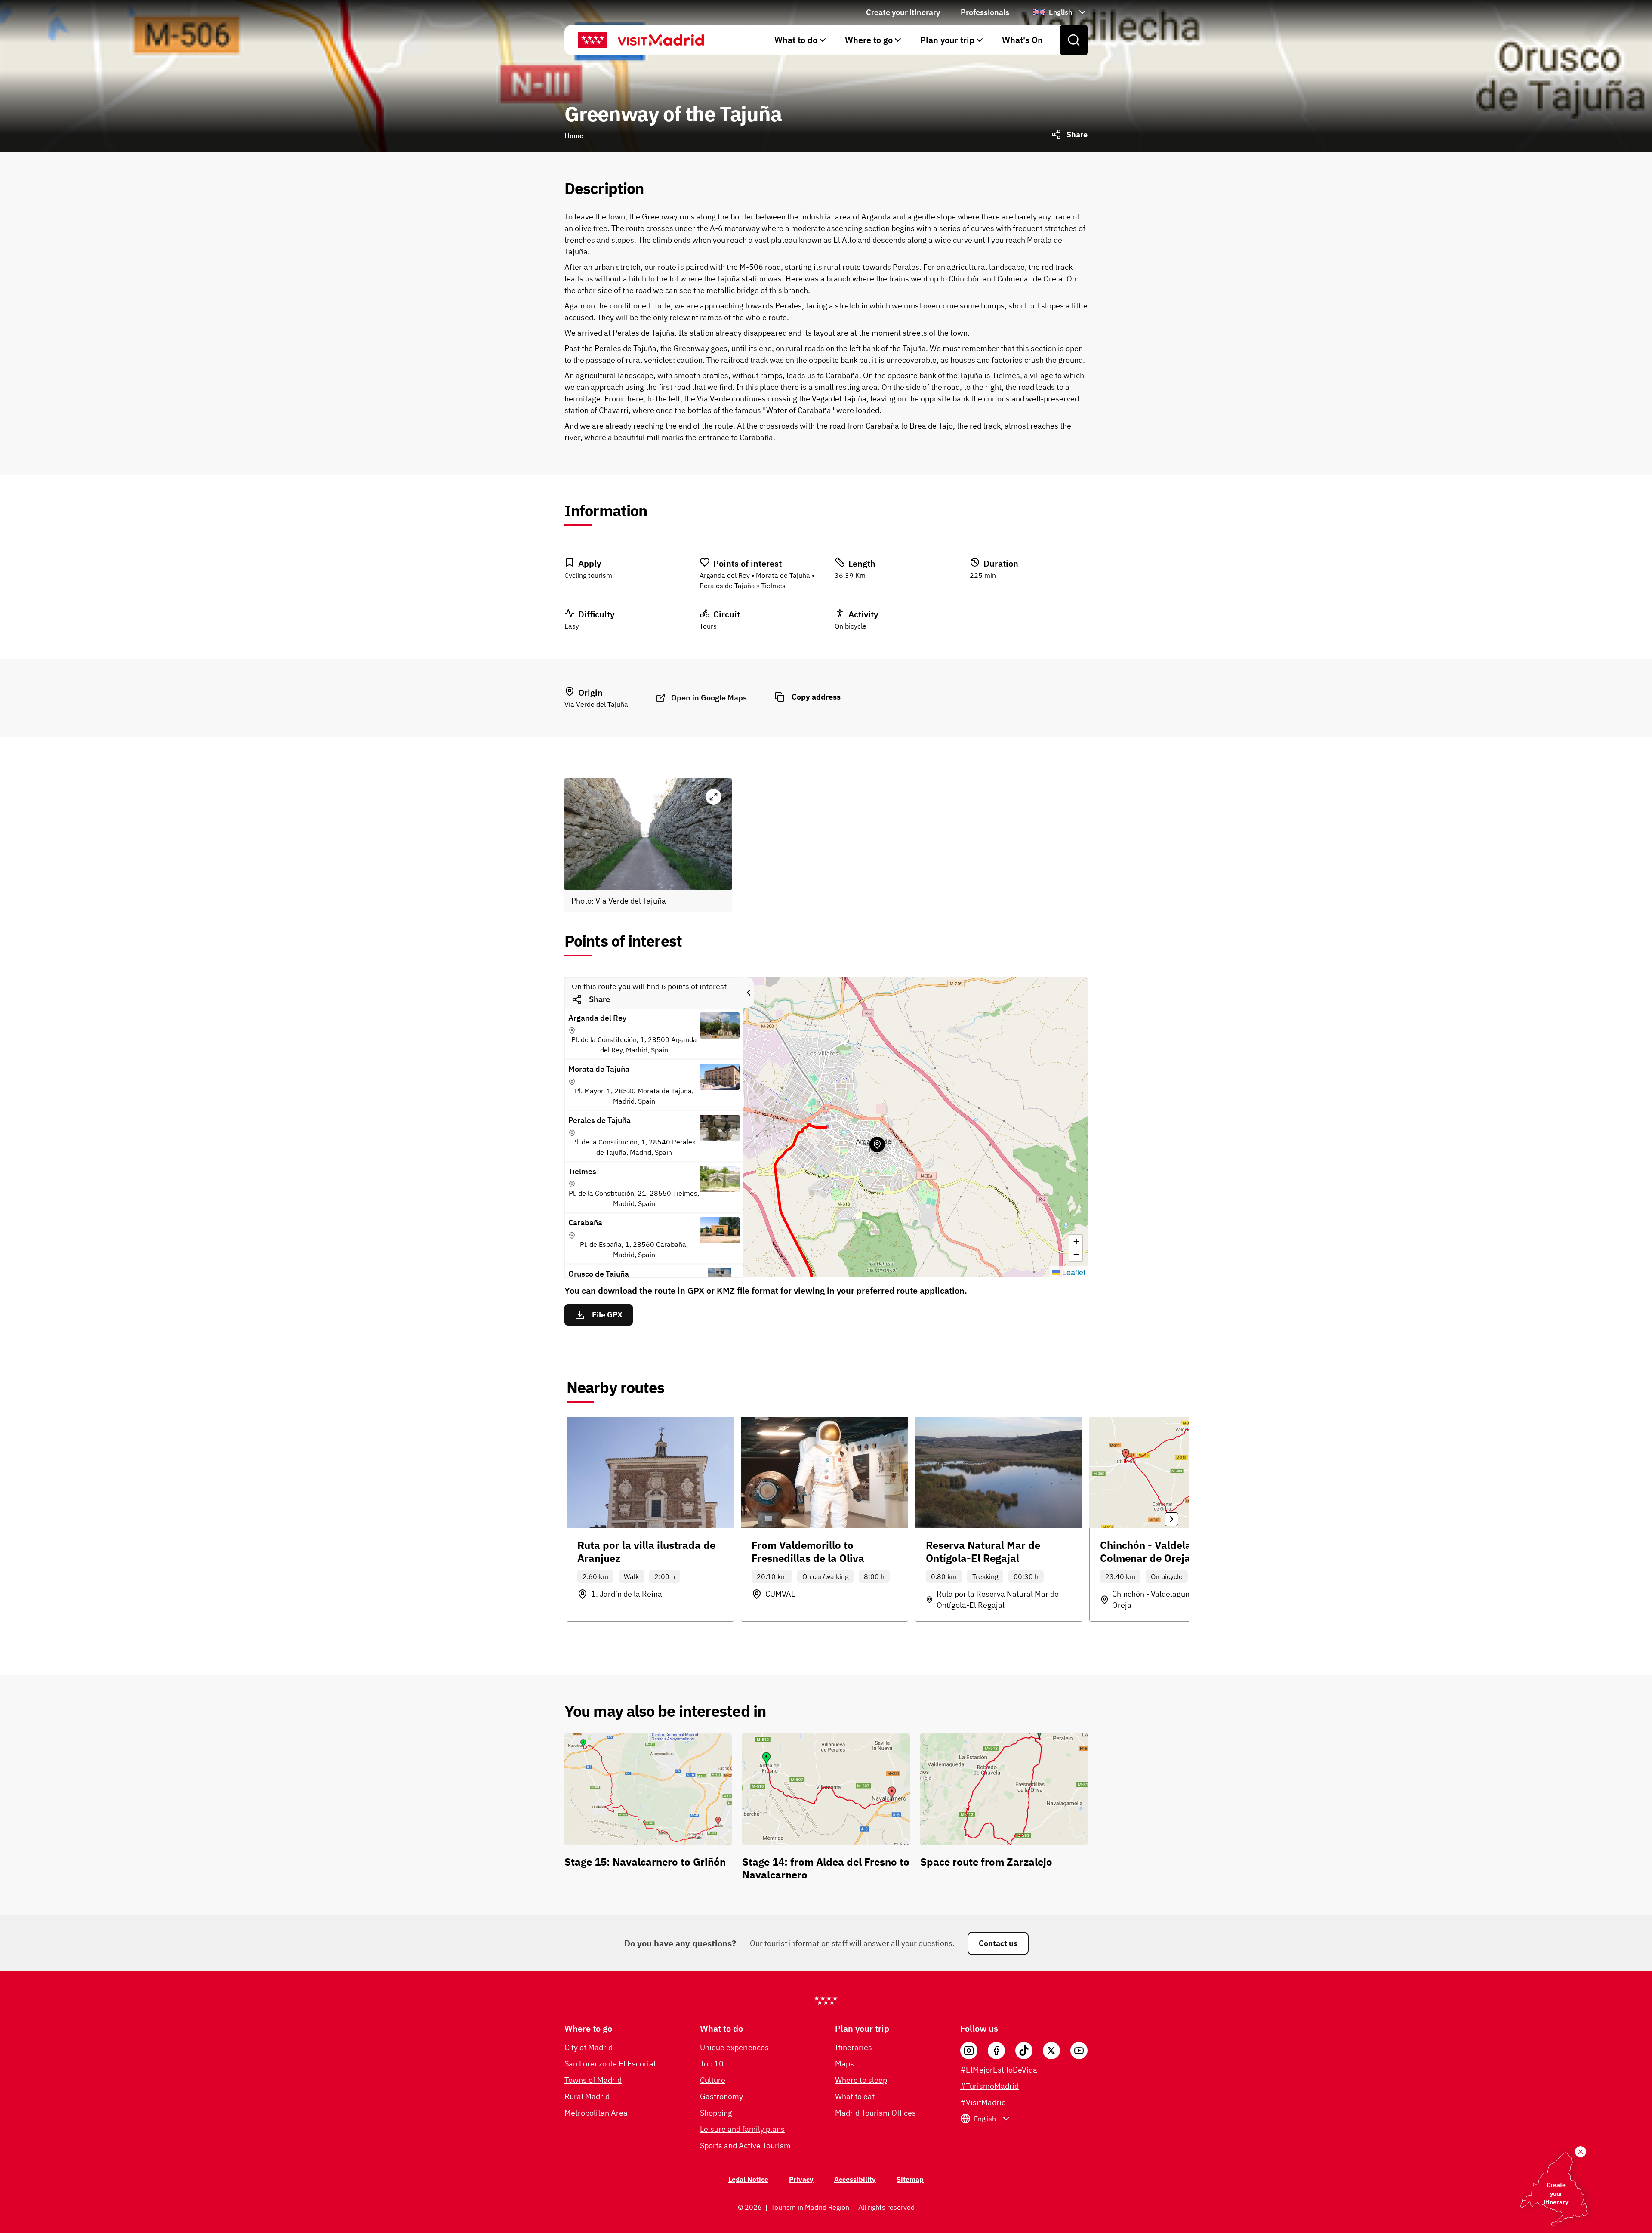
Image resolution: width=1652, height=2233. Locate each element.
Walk (631, 1576)
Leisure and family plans (742, 2129)
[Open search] (1074, 40)
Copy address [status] (816, 697)
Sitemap (910, 2179)
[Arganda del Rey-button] (877, 1144)
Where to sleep (861, 2080)
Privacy (801, 2179)
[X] (1051, 2051)
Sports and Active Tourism (745, 2145)
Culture (713, 2080)
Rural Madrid (587, 2096)
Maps (844, 2064)
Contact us (998, 1943)
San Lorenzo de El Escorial (610, 2064)
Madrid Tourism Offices (875, 2113)
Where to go (869, 40)
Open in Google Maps (709, 698)
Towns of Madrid (593, 2080)
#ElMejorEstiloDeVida (999, 2070)
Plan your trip (947, 40)
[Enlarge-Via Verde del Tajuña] (714, 797)
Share (599, 999)
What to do (796, 40)
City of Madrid (589, 2047)
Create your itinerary (903, 12)
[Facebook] (996, 2051)
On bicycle (851, 626)
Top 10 (712, 2064)
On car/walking (825, 1576)
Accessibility (855, 2179)
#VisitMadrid (983, 2102)
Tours (708, 626)
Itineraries (854, 2047)
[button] (1076, 1242)
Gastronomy (721, 2096)
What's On (1022, 40)
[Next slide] (1171, 1519)
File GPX (607, 1315)
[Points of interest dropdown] (749, 993)
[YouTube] (1079, 2051)
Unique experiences (734, 2047)
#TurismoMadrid (989, 2086)
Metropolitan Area (596, 2113)
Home (574, 136)
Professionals (985, 12)
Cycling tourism (588, 575)
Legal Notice (748, 2179)
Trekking (985, 1576)
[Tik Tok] (1024, 2051)
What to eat (855, 2096)
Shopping (716, 2113)
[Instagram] (969, 2051)
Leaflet (1073, 1272)
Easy (572, 626)
